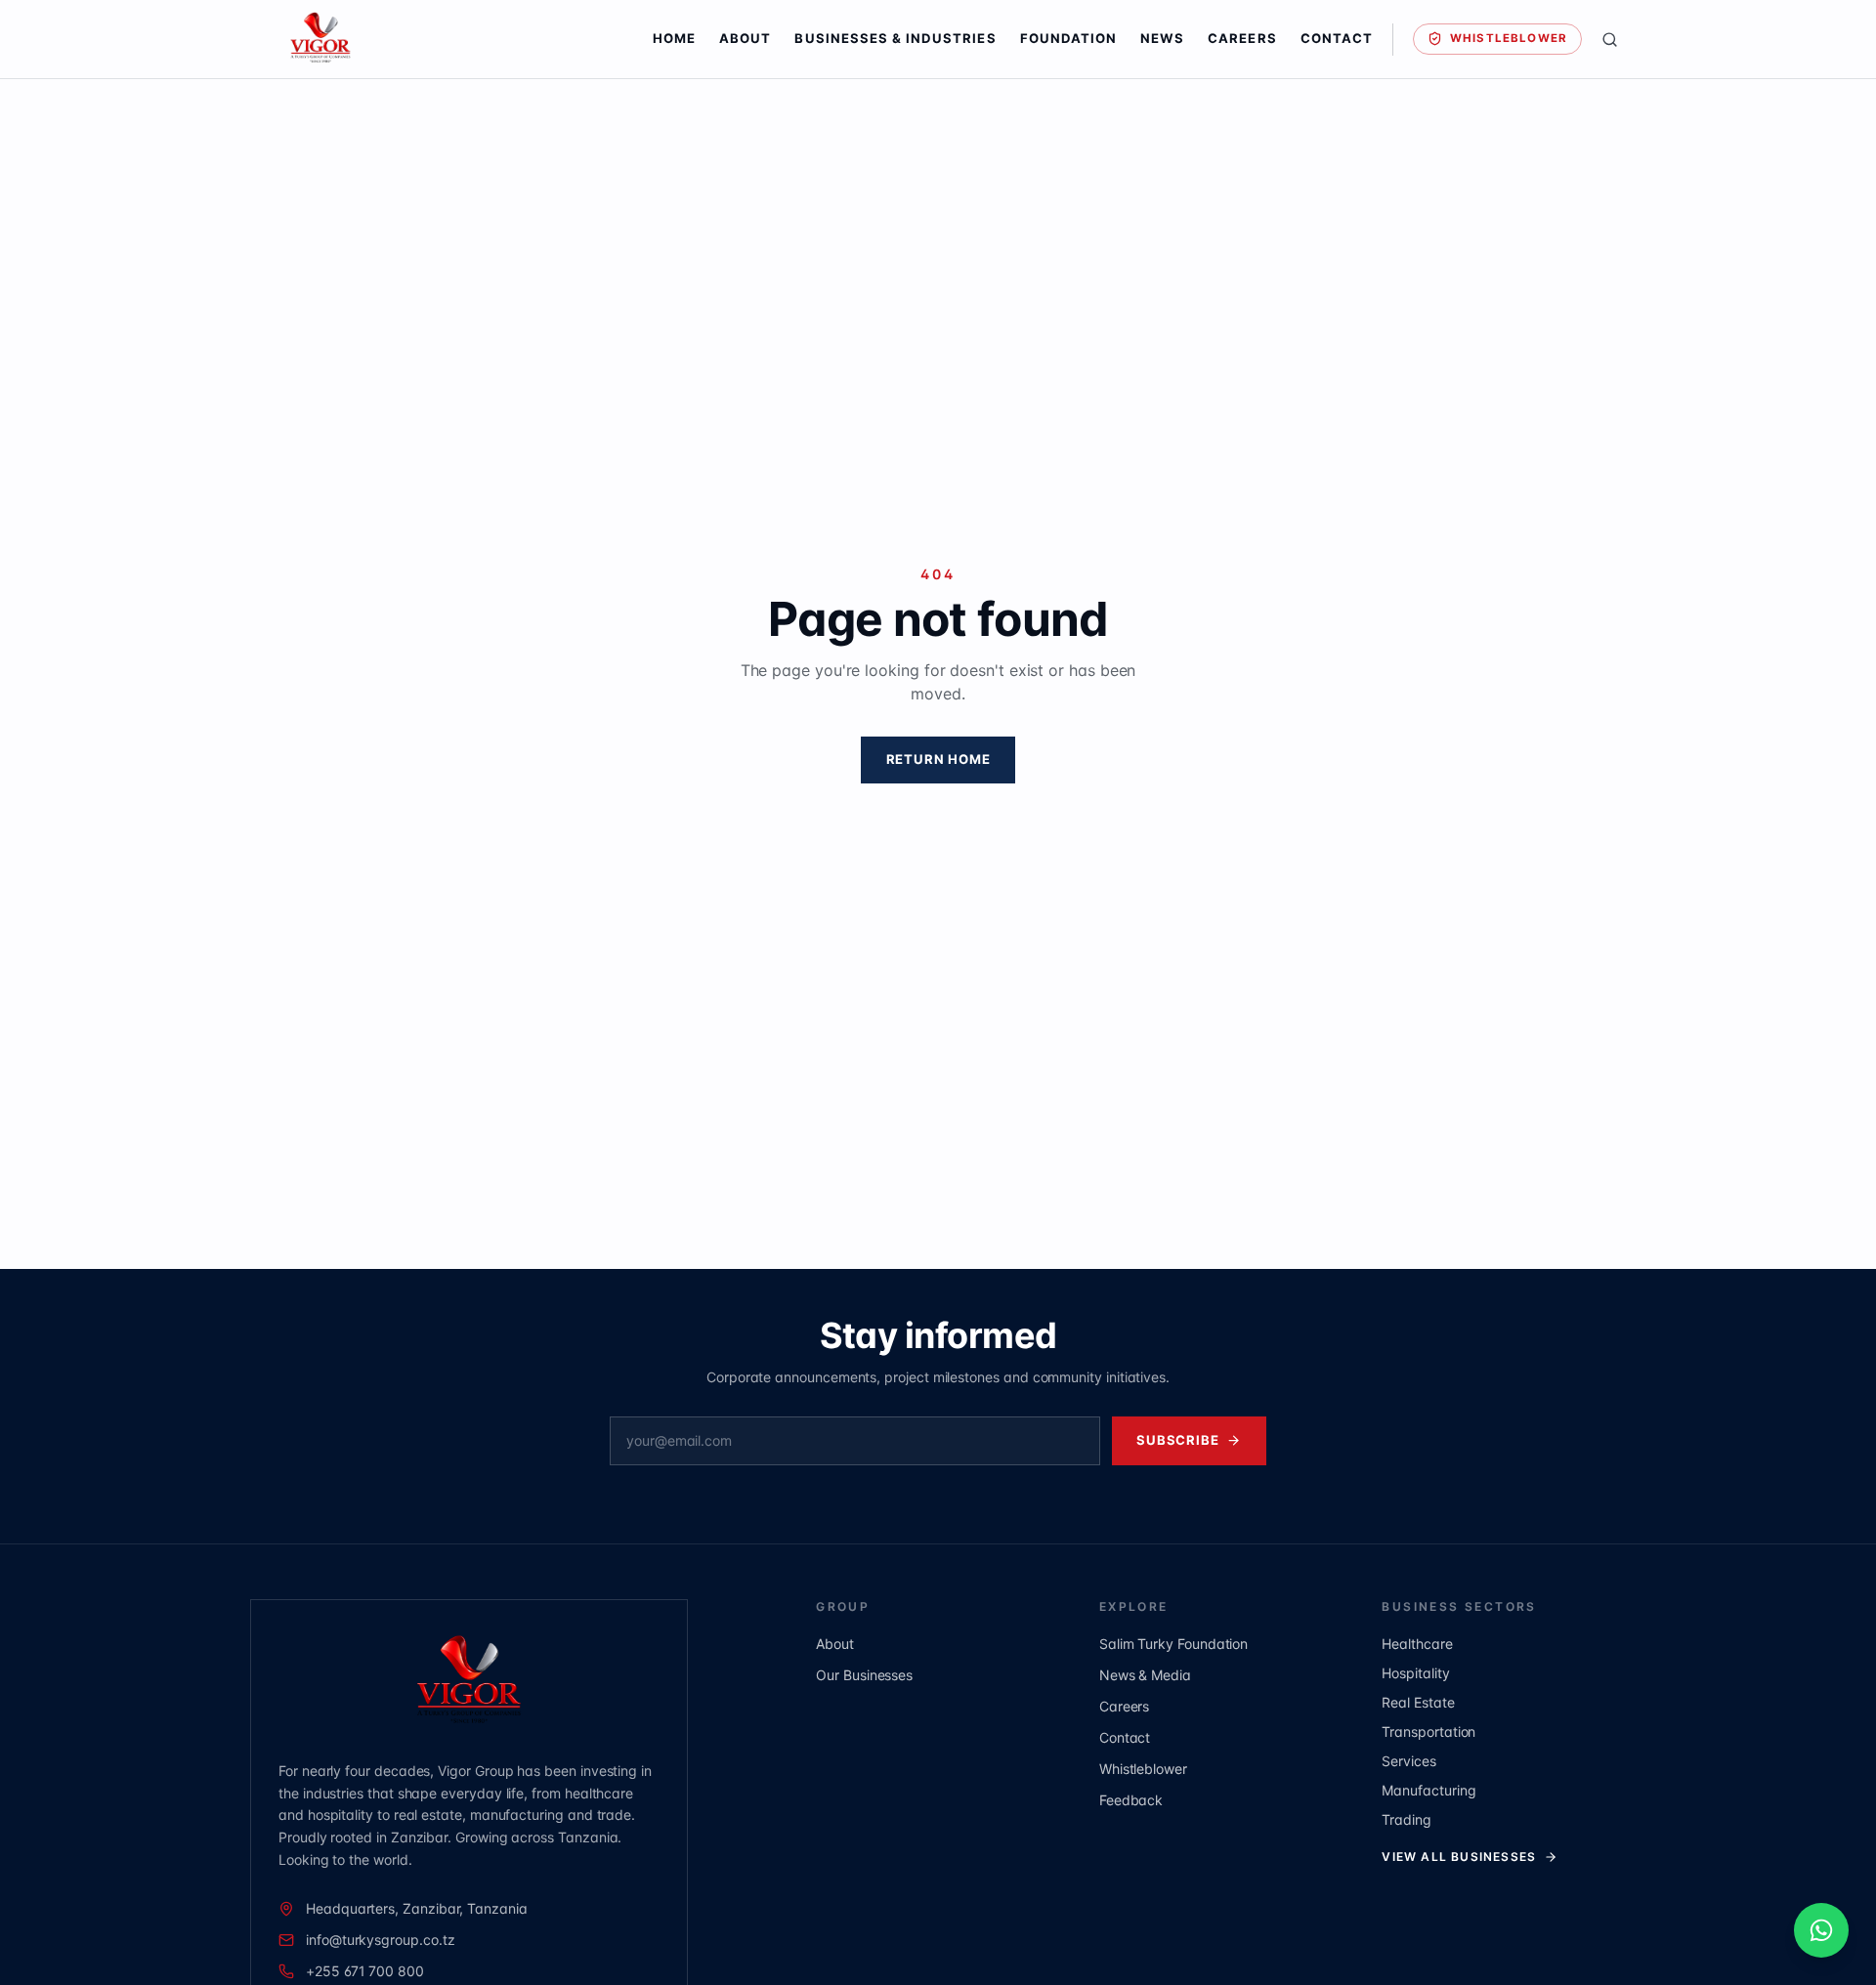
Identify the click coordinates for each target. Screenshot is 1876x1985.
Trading (1407, 1819)
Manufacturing (1428, 1790)
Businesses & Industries (895, 38)
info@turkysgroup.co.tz (380, 1940)
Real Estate (1418, 1702)
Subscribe (1177, 1440)
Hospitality (1415, 1673)
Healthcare (1417, 1644)
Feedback (1131, 1800)
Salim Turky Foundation (1173, 1644)
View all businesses (1459, 1857)
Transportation (1428, 1732)
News (1162, 38)
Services (1408, 1761)
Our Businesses (864, 1675)
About (745, 38)
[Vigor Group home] (444, 39)
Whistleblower (1509, 38)
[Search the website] (1610, 40)
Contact (1337, 38)
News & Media (1145, 1675)
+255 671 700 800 (365, 1971)
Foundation (1069, 38)
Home (674, 38)
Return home (938, 759)
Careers (1242, 38)
